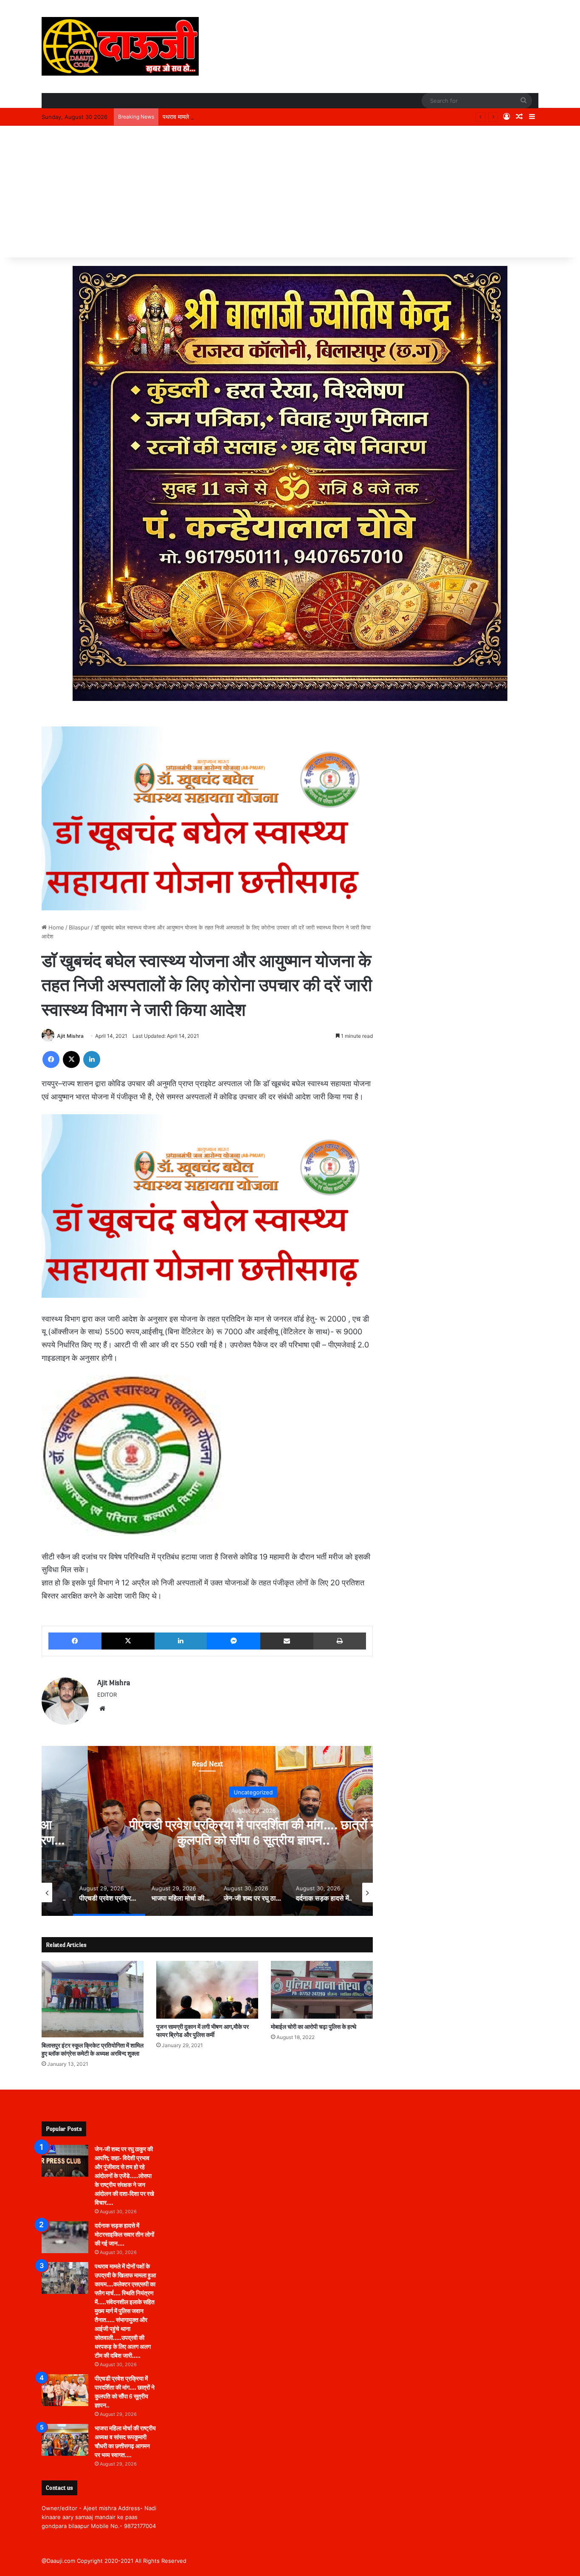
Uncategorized (219, 1792)
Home (55, 927)
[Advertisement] (290, 194)
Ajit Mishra (70, 1036)
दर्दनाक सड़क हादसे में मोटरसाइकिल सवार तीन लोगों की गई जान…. (124, 2235)
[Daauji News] (120, 46)
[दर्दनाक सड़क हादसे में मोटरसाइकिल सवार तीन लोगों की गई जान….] (65, 2237)
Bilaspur (79, 927)
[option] (219, 1831)
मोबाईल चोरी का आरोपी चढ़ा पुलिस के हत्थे (314, 2027)
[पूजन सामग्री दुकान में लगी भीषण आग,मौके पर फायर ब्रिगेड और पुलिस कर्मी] (207, 1990)
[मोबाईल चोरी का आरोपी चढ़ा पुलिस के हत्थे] (322, 1990)
